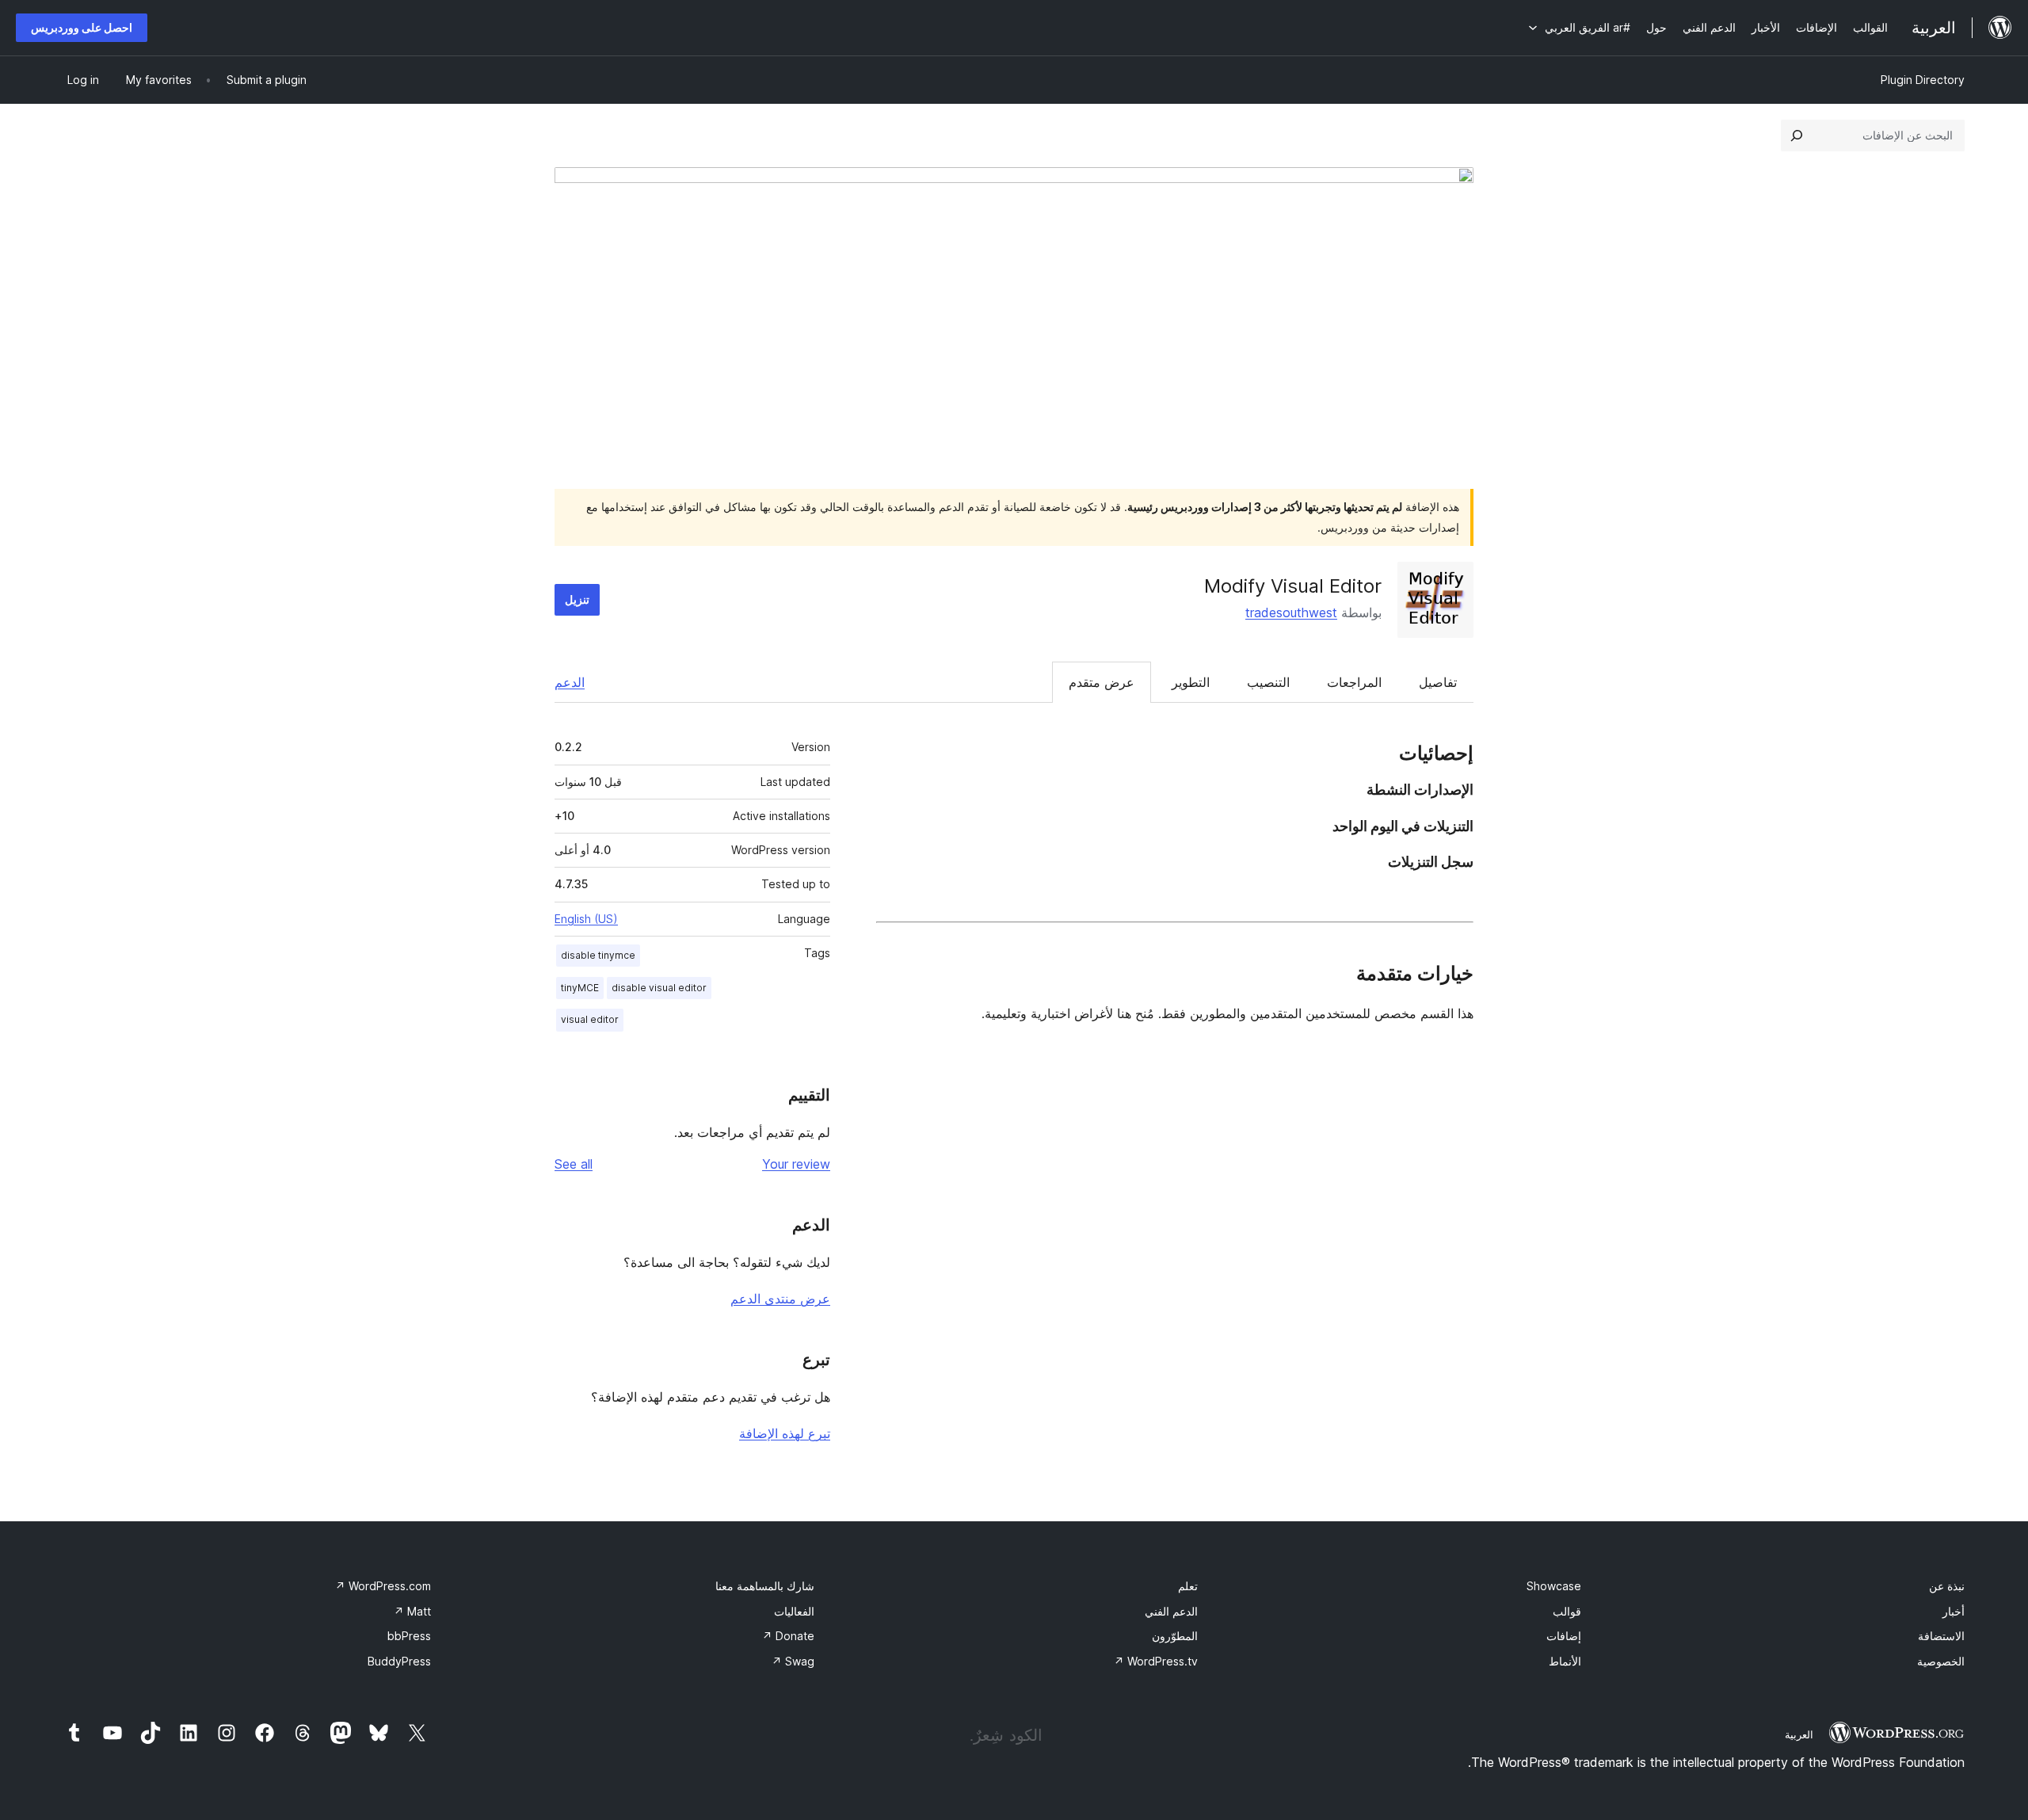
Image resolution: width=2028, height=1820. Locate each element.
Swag (793, 1661)
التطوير (1191, 682)
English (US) (586, 919)
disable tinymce (598, 955)
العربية (1799, 1734)
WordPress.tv (1156, 1661)
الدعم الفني (1171, 1611)
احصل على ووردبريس (82, 27)
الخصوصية (1941, 1661)
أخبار (1954, 1611)
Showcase (1554, 1586)
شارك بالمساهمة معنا (765, 1586)
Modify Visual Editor (1293, 586)
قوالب (1567, 1611)
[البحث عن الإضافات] (1797, 135)
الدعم (570, 682)
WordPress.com (383, 1586)
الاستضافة (1941, 1636)
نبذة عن (1947, 1586)
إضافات (1564, 1636)
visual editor (590, 1019)
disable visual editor (659, 988)
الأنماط (1565, 1661)
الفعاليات (794, 1611)
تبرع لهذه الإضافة (785, 1433)
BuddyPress (399, 1661)
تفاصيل (1438, 682)
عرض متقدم (1102, 682)
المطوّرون (1175, 1636)
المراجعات (1354, 682)
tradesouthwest (1291, 612)
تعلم (1188, 1586)
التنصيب (1268, 682)
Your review (796, 1164)
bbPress (409, 1636)
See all (574, 1164)
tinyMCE (580, 988)
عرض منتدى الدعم (780, 1299)
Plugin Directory (1923, 80)
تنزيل (577, 599)
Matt (412, 1611)
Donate (788, 1636)
